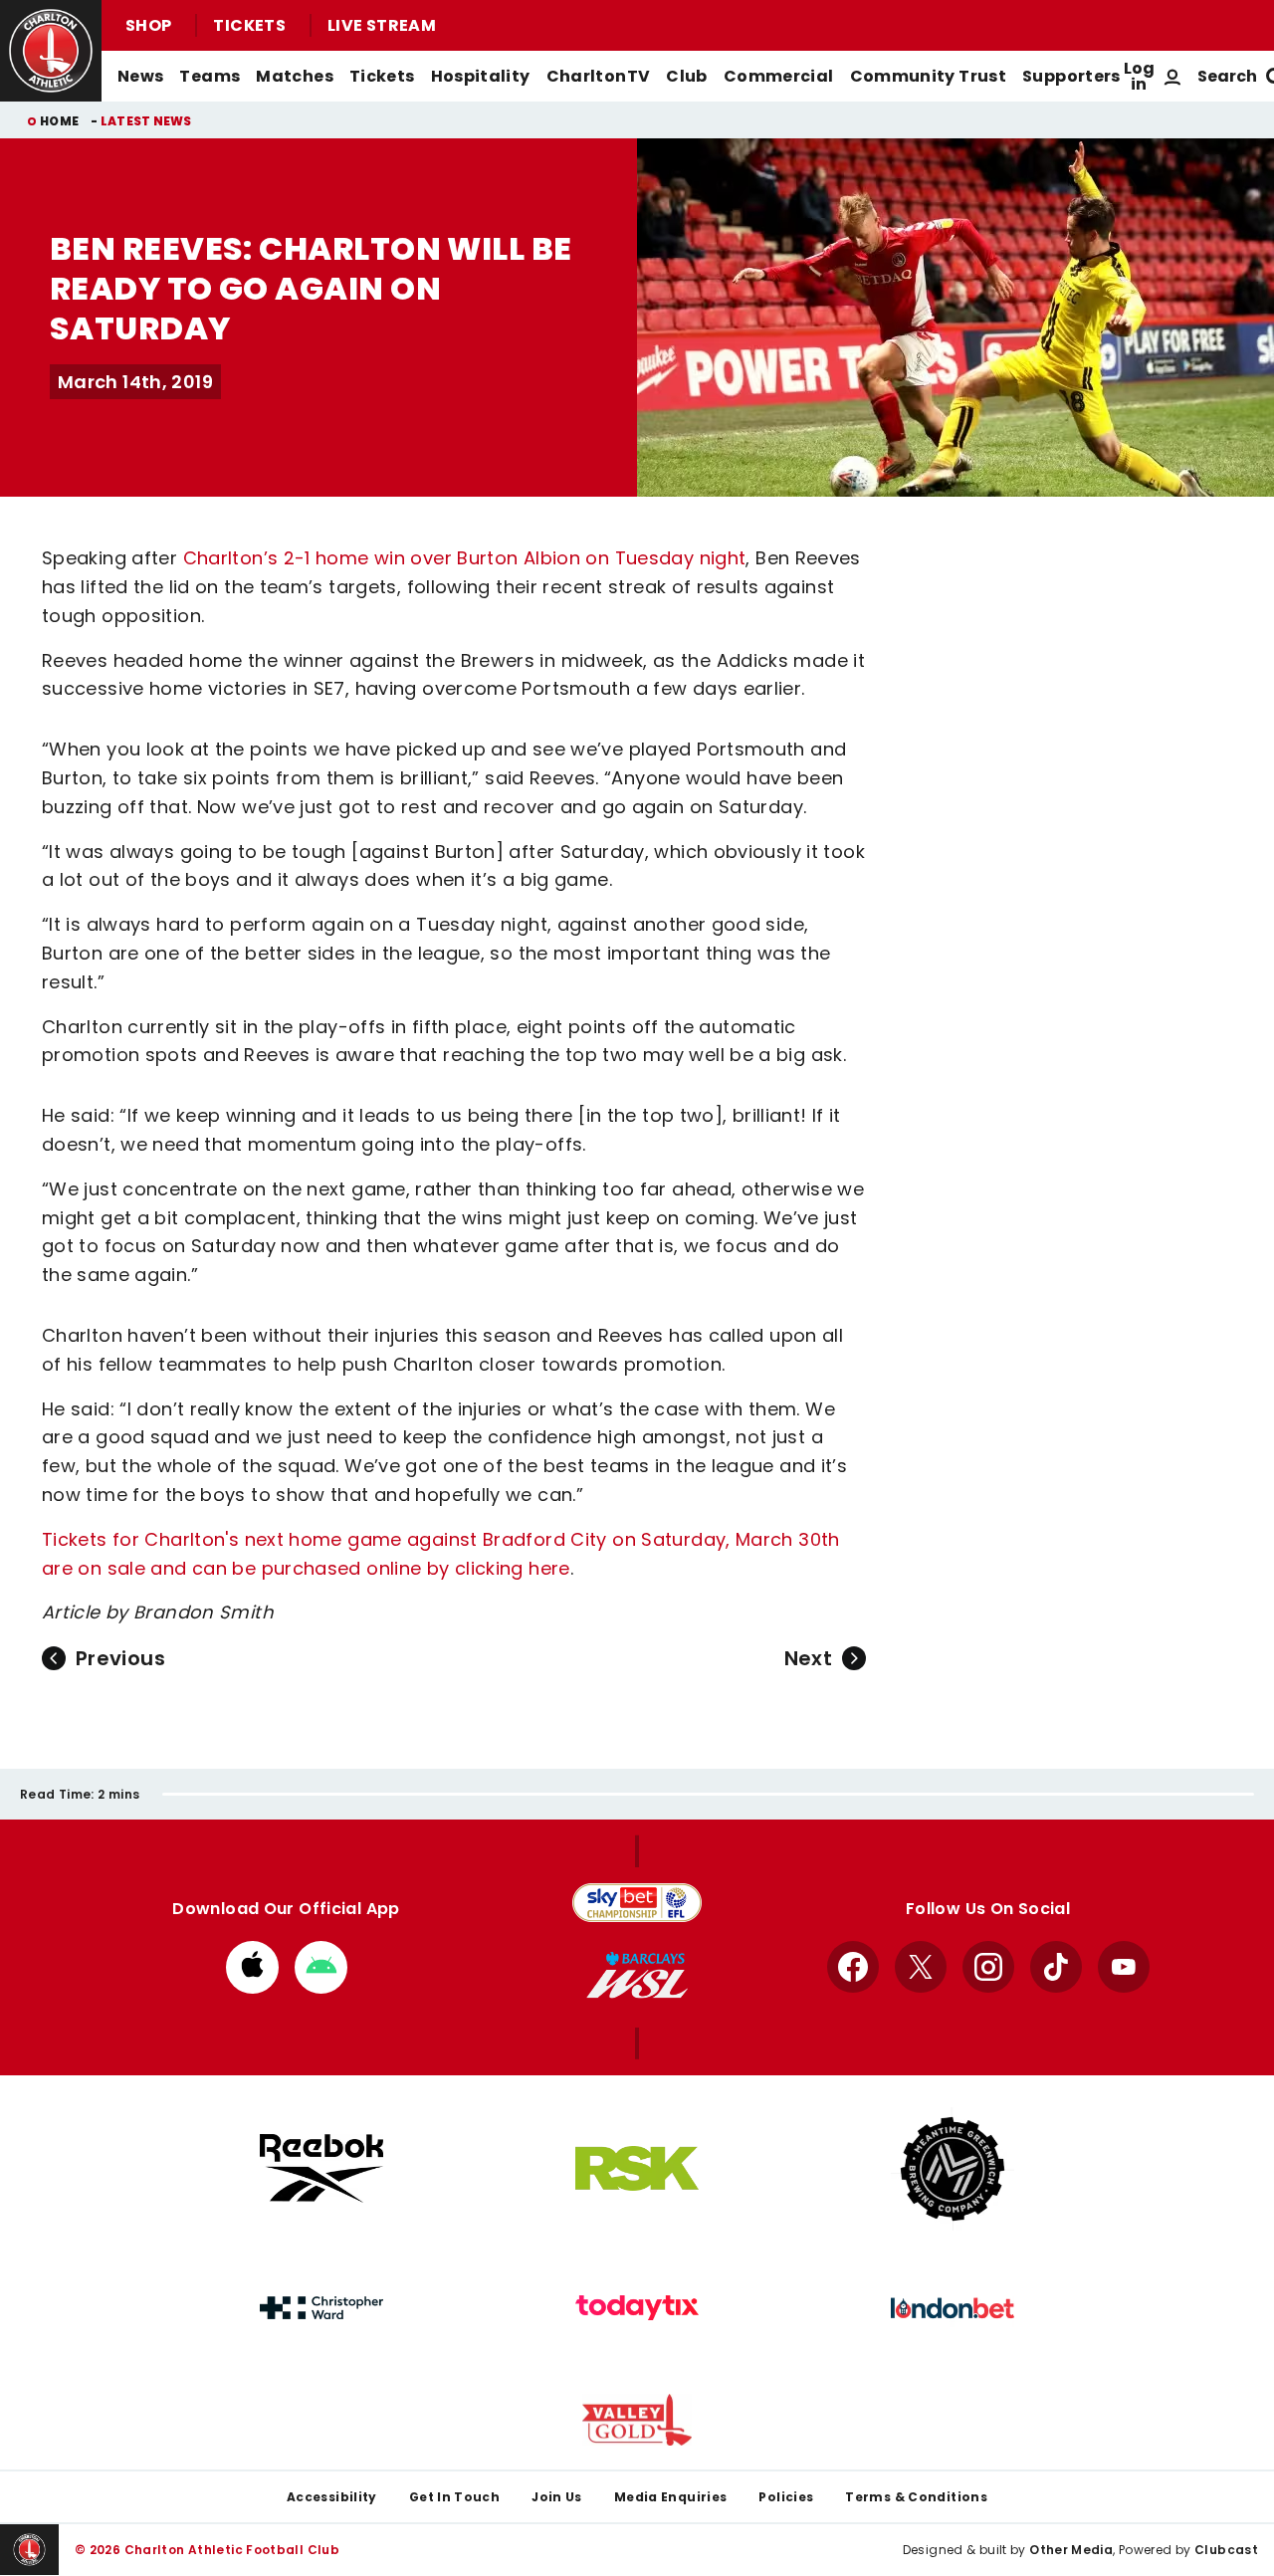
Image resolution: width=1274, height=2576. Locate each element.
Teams (210, 76)
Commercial (779, 76)
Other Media (1071, 2550)
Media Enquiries (671, 2497)
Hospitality (481, 76)
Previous (120, 1658)
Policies (786, 2497)
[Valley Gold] (637, 2420)
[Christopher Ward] (321, 2308)
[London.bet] (953, 2308)
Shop (148, 25)
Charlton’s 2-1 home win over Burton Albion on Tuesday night (465, 558)
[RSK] (637, 2169)
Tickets (249, 25)
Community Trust (929, 76)
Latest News (146, 121)
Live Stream (382, 25)
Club (686, 76)
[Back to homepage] (51, 51)
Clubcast (1226, 2550)
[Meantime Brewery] (953, 2169)
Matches (295, 76)
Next (808, 1658)
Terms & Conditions (916, 2497)
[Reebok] (321, 2168)
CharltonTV (599, 76)
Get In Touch (454, 2497)
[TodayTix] (637, 2308)
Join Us (557, 2497)
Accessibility (332, 2497)
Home (59, 121)
